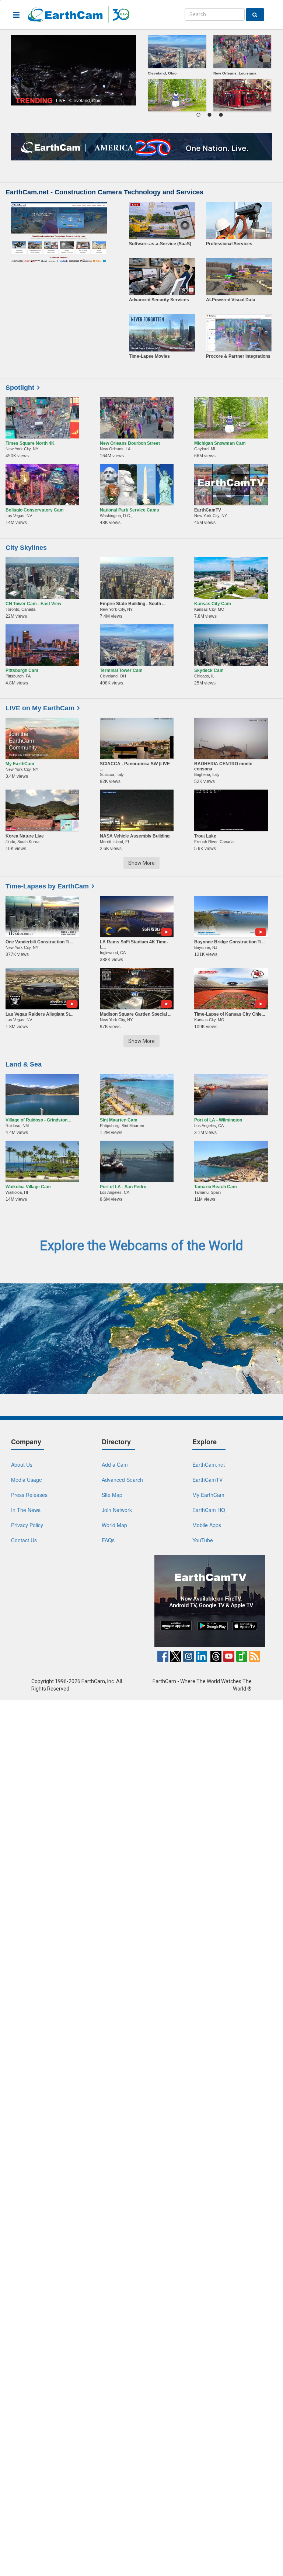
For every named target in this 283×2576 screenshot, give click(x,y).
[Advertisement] (74, 1601)
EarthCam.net (209, 1464)
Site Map (112, 1495)
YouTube (203, 1540)
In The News (26, 1510)
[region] (209, 75)
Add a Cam (115, 1464)
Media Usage (27, 1480)
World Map (114, 1525)
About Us (22, 1464)
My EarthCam (208, 1495)
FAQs (108, 1540)
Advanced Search (122, 1480)
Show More (141, 863)
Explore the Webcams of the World (141, 1246)
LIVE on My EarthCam (40, 708)
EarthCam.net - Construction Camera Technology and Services (104, 192)
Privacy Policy (27, 1525)
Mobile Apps (207, 1525)
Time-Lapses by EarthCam (47, 886)
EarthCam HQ (209, 1510)
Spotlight (20, 388)
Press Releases (29, 1495)
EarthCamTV (207, 1480)
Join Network (117, 1510)
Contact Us (24, 1540)
